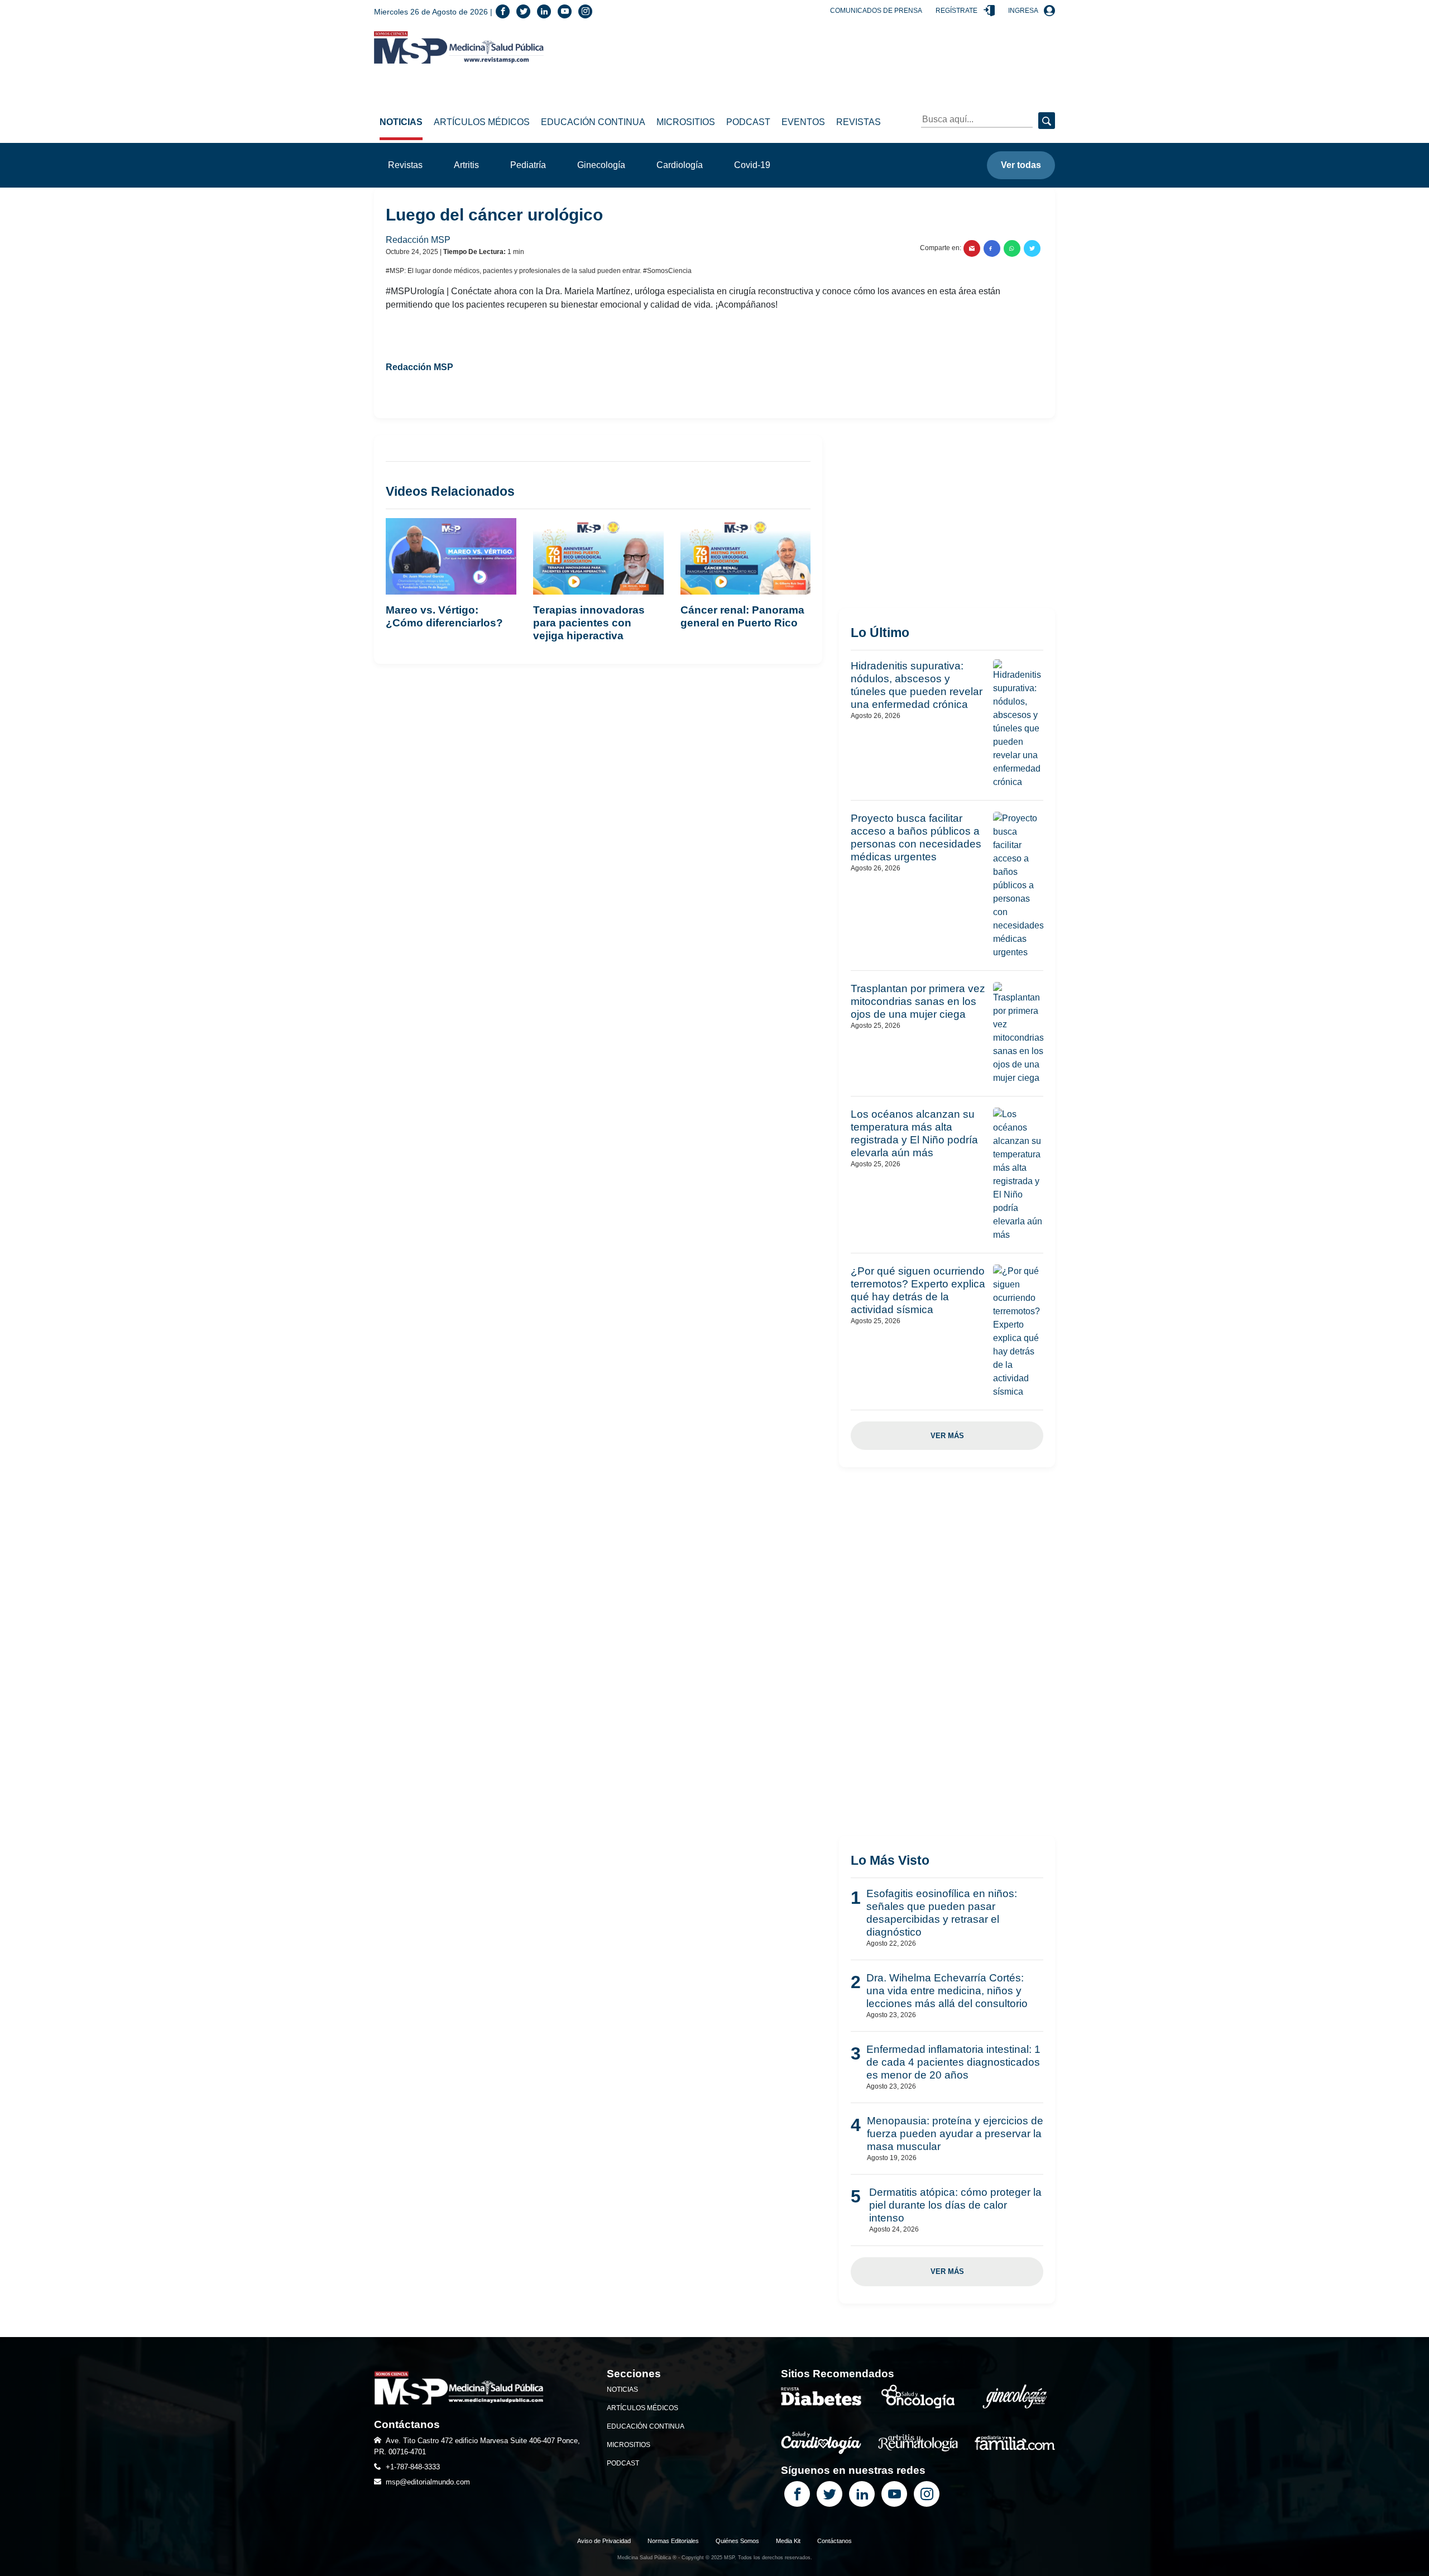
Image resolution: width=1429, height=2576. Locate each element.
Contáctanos (835, 2541)
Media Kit (788, 2541)
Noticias (401, 122)
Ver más (947, 1436)
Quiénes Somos (737, 2541)
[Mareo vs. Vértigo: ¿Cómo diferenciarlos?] (451, 560)
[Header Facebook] (503, 11)
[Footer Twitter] (829, 2494)
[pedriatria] (1015, 2442)
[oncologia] (918, 2396)
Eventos (803, 122)
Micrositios (686, 122)
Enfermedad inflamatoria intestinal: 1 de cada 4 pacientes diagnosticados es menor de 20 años (953, 2062)
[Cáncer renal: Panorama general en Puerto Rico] (746, 560)
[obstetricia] (1015, 2396)
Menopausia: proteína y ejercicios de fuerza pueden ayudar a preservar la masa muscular (955, 2134)
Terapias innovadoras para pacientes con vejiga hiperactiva (589, 623)
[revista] (821, 2396)
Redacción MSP (419, 240)
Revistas (859, 122)
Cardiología (680, 165)
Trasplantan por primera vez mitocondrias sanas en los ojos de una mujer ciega (918, 1001)
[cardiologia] (821, 2442)
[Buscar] (1047, 121)
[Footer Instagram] (927, 2494)
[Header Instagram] (585, 11)
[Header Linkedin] (544, 11)
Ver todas (1021, 165)
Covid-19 (752, 165)
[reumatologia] (918, 2442)
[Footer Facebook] (797, 2494)
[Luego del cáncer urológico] (972, 248)
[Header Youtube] (565, 11)
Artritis (466, 165)
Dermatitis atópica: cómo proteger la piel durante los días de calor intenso (955, 2205)
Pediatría (528, 165)
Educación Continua (593, 122)
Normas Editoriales (673, 2541)
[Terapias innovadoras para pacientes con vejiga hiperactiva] (598, 560)
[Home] (459, 47)
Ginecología (601, 165)
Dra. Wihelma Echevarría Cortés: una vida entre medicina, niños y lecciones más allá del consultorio (947, 1991)
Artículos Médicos (482, 122)
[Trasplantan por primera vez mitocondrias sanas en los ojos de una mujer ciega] (1018, 1033)
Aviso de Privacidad (604, 2541)
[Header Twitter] (523, 11)
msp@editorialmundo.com (428, 2482)
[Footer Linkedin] (862, 2494)
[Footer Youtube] (894, 2494)
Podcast (748, 122)
